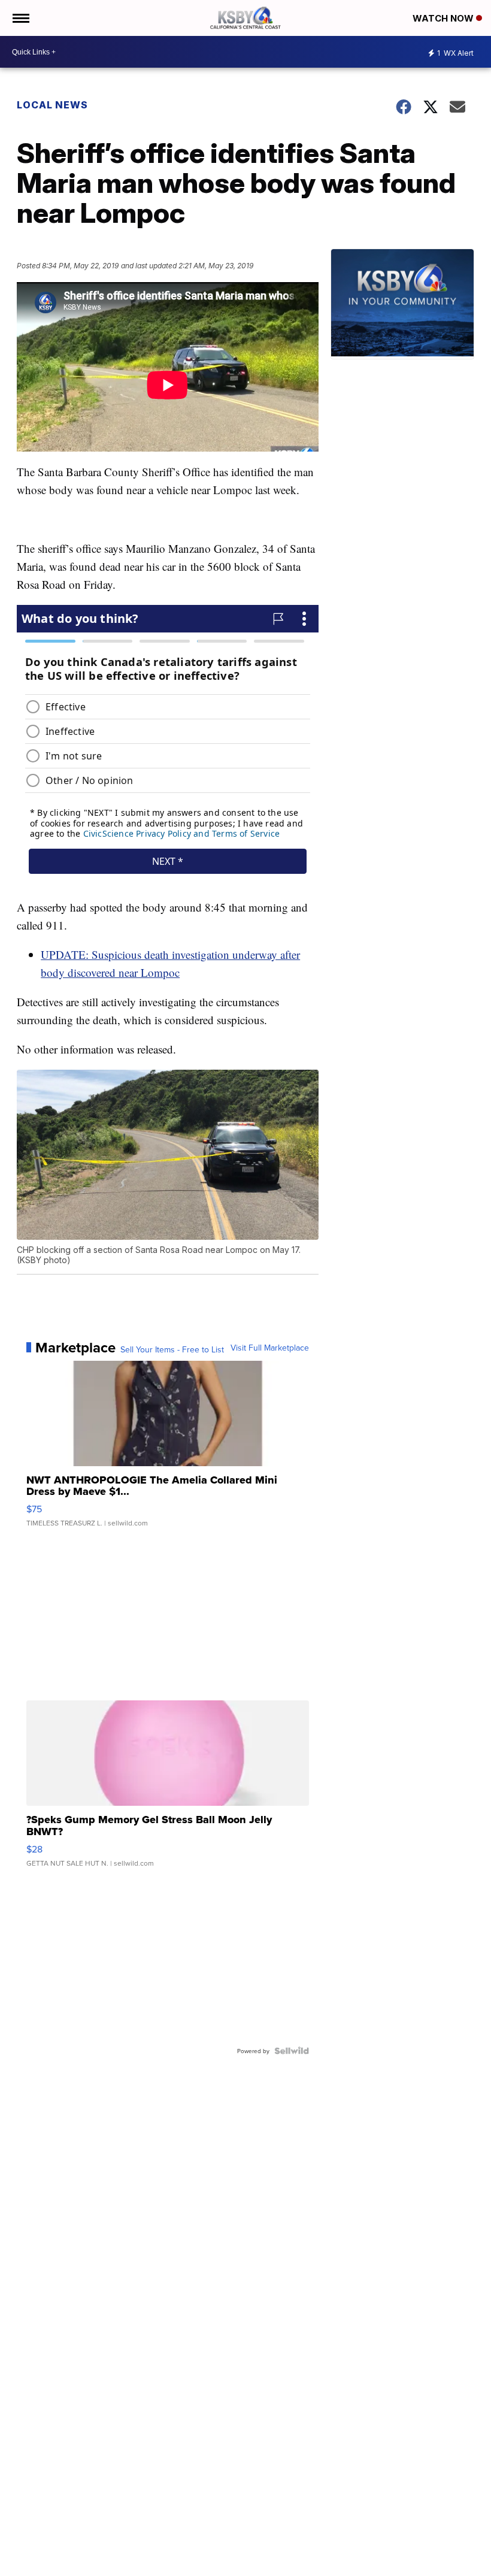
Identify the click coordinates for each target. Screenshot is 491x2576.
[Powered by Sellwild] (292, 2051)
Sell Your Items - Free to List (172, 1349)
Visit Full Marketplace (270, 1348)
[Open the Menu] (20, 18)
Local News (52, 105)
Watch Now (444, 18)
